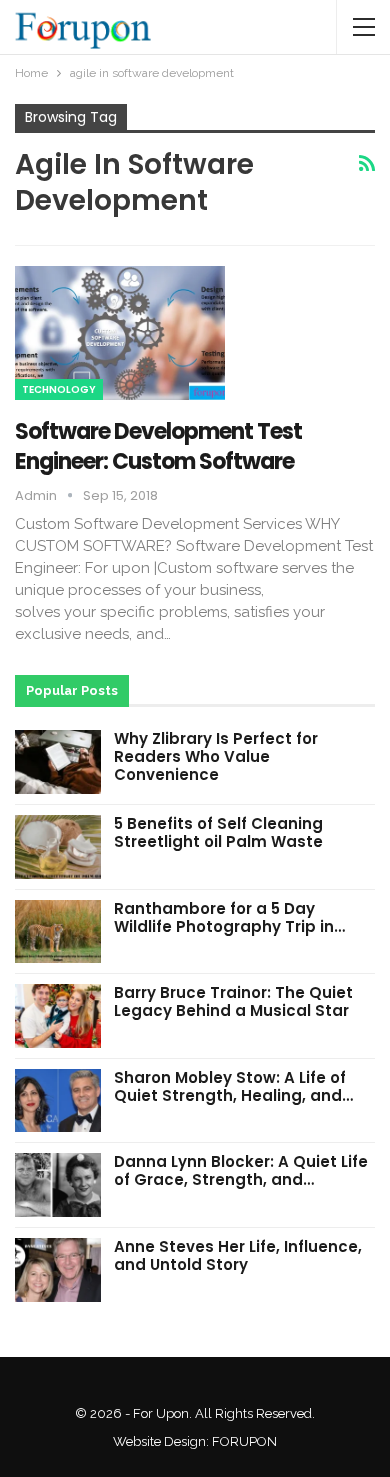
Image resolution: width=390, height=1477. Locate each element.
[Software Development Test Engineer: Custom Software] (120, 333)
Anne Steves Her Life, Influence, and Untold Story (238, 1255)
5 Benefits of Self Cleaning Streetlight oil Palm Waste (218, 832)
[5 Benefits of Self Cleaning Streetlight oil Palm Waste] (58, 847)
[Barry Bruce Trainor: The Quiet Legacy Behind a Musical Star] (58, 1016)
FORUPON (244, 1441)
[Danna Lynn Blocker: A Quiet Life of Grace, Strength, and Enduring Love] (58, 1185)
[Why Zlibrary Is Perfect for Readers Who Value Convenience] (58, 762)
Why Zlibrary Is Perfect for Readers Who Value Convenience (216, 756)
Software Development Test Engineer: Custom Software (158, 446)
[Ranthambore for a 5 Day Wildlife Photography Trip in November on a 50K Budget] (58, 932)
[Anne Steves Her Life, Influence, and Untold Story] (58, 1270)
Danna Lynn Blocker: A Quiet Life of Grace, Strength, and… (241, 1170)
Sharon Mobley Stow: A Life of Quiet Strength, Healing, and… (233, 1086)
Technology (59, 389)
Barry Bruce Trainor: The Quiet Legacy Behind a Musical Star (233, 1001)
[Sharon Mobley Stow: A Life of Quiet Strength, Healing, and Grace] (58, 1101)
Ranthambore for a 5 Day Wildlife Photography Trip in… (229, 917)
